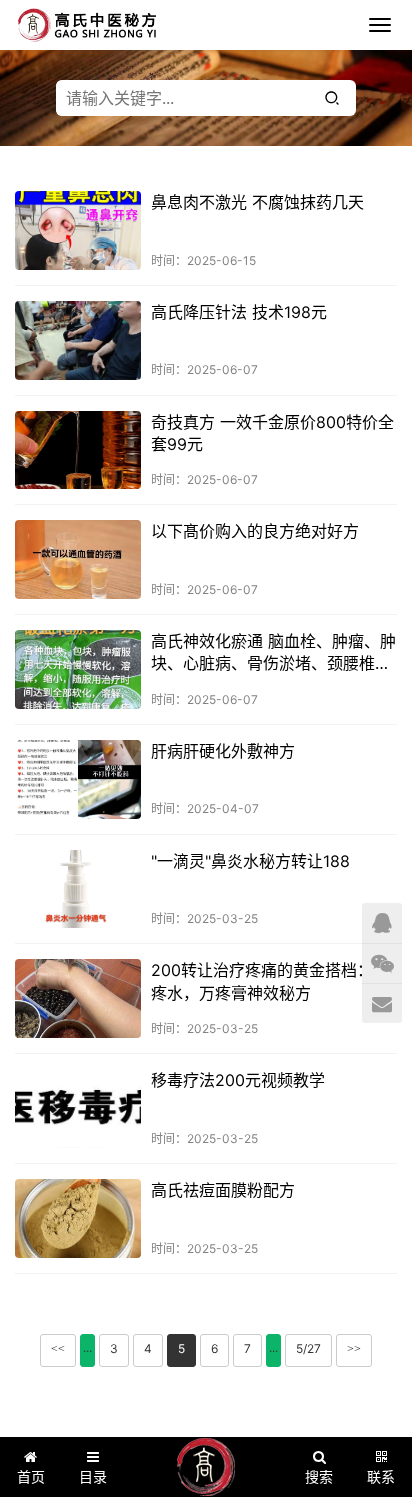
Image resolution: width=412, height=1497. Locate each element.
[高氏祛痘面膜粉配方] (78, 1218)
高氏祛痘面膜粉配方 (223, 1190)
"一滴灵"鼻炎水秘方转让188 (250, 861)
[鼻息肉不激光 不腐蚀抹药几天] (78, 230)
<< (58, 1349)
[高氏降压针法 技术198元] (78, 340)
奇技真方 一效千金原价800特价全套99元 (272, 433)
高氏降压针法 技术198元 (239, 312)
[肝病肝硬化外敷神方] (78, 779)
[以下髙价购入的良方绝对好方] (78, 559)
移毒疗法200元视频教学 (238, 1080)
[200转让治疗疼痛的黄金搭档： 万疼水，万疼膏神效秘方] (78, 998)
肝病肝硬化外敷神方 (223, 751)
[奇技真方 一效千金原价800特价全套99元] (78, 450)
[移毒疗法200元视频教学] (78, 1108)
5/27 (308, 1348)
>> (354, 1349)
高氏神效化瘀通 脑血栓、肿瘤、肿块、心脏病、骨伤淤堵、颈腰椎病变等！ (273, 653)
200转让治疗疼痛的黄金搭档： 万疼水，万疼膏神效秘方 (272, 981)
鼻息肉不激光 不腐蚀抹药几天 (257, 202)
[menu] (380, 25)
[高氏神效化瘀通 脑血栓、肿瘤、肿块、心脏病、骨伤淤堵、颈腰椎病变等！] (78, 669)
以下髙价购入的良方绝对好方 (255, 531)
